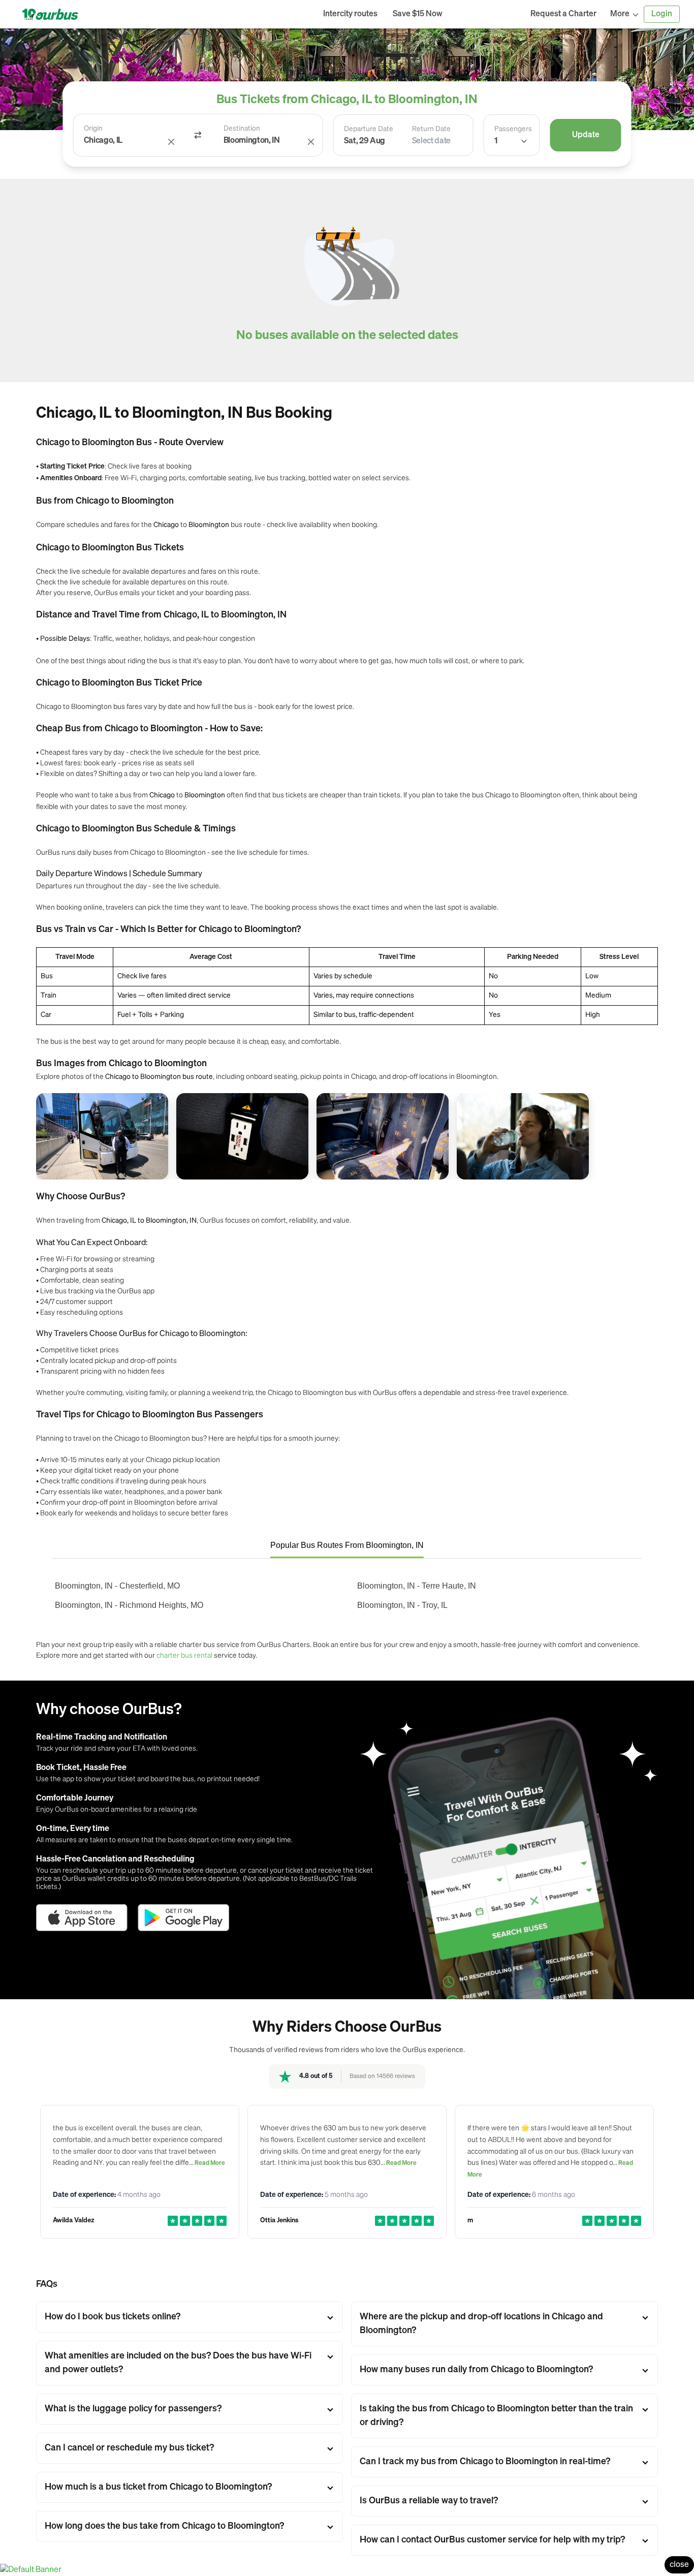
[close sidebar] (486, 14)
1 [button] (496, 141)
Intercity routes (350, 14)
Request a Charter (563, 14)
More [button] (620, 14)
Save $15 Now (418, 14)
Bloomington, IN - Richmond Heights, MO (129, 1605)
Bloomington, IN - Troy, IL (402, 1605)
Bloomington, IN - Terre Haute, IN (417, 1586)
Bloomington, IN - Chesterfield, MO (117, 1586)
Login (662, 14)
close (679, 2565)
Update (586, 135)
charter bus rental (184, 1655)
